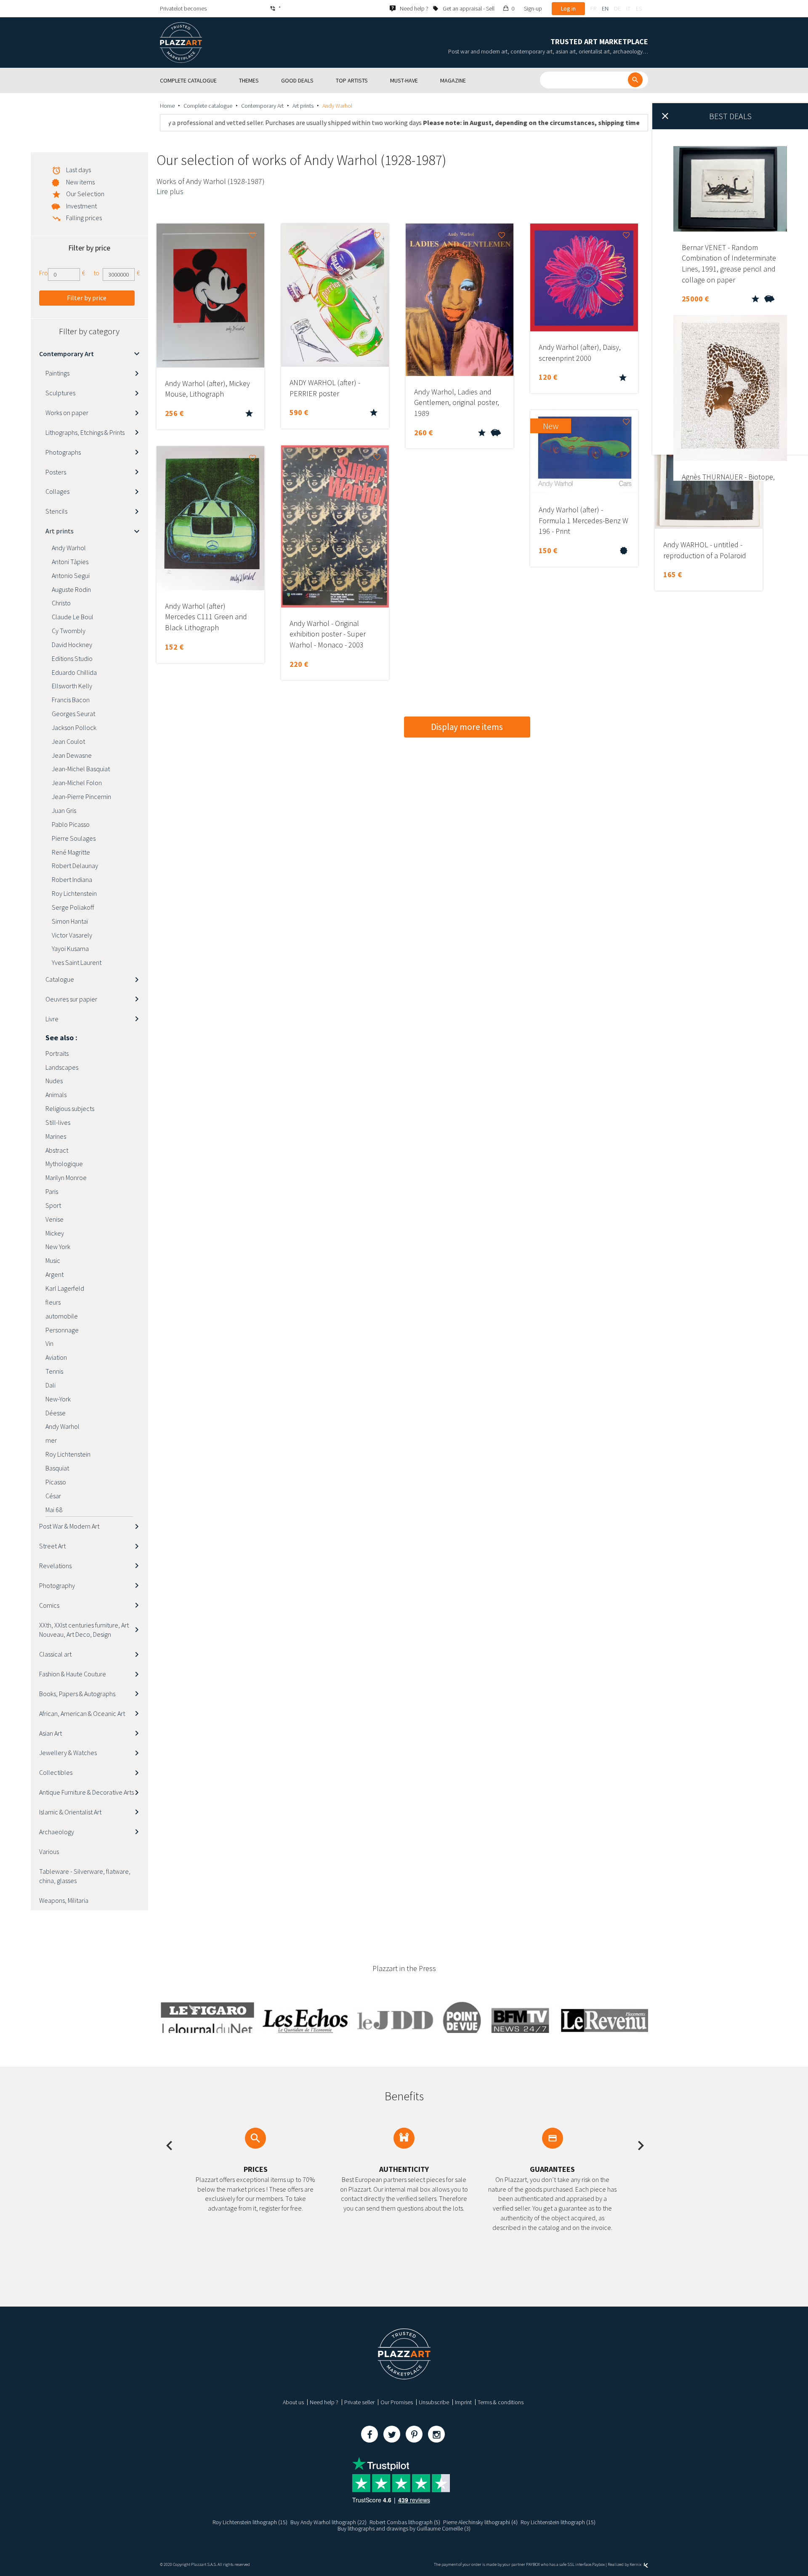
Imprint (463, 2402)
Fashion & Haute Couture (73, 1674)
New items (80, 182)
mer (51, 1440)
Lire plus (170, 191)
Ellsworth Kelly (72, 686)
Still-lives (58, 1122)
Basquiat (57, 1468)
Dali (50, 1385)
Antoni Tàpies (70, 562)
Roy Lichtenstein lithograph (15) (250, 2522)
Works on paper (67, 413)
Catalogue (60, 979)
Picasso (56, 1482)
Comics (49, 1605)
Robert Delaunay (75, 866)
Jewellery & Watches (68, 1753)
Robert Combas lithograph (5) (405, 2522)
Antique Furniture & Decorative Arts (86, 1792)
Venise (54, 1219)
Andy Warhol (69, 548)
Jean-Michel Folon (77, 783)
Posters (56, 472)
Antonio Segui (71, 575)
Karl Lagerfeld (65, 1288)
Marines (56, 1136)
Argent (54, 1274)
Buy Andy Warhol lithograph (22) (328, 2522)
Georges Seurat (73, 714)
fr (593, 8)
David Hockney (72, 645)
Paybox (598, 2564)
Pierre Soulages (74, 838)
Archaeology (57, 1832)
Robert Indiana (72, 879)
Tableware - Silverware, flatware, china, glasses (85, 1876)
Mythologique (64, 1164)
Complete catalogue (208, 106)
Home (167, 106)
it (628, 8)
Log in (568, 8)
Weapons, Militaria (64, 1900)
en (605, 8)
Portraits (57, 1053)
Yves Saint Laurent (77, 962)
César (53, 1496)
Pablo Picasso (71, 824)
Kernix (636, 2564)
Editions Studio (72, 658)
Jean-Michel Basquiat (81, 769)
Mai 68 (54, 1510)
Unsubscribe (434, 2402)
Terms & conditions (501, 2402)
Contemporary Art (262, 106)
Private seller (359, 2402)
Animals (56, 1095)
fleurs (53, 1302)
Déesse (56, 1413)
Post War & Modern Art (69, 1526)
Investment (81, 206)
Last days (78, 170)
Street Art (52, 1546)
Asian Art (50, 1733)
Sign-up (533, 8)
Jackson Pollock (74, 727)
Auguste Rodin (71, 589)
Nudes (54, 1081)
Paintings (57, 373)
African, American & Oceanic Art (82, 1713)
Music (53, 1260)
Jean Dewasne (72, 755)
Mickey (55, 1233)
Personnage (62, 1330)
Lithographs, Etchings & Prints (85, 432)
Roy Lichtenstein (74, 893)
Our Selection (85, 194)
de (617, 8)
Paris (52, 1191)
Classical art (55, 1654)
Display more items (467, 727)
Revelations (55, 1566)
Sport (53, 1205)
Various (49, 1851)
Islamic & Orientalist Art (70, 1812)
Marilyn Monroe (66, 1177)
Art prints (303, 106)
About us (293, 2402)
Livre (52, 1019)
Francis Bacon (71, 700)
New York (58, 1247)
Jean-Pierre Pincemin (81, 797)
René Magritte (71, 852)
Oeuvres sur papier (71, 999)
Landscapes (62, 1067)
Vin (49, 1343)
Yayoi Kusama (70, 948)
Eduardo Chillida (74, 672)
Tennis (54, 1371)
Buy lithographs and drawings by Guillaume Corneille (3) (404, 2528)
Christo (61, 603)
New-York (58, 1399)
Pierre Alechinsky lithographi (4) (480, 2522)
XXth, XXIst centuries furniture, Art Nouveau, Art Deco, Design (84, 1630)
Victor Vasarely (72, 935)
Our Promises (397, 2402)
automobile (62, 1316)
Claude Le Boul (73, 617)
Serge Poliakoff (73, 907)
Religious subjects (70, 1108)
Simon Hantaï (70, 921)
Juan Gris (64, 810)
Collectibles (56, 1772)
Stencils (56, 511)
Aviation (56, 1357)
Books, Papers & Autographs (77, 1694)
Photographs (63, 452)
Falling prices (84, 218)
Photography (57, 1585)
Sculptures (60, 393)
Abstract (57, 1150)
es (639, 8)
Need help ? (324, 2402)
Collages (57, 491)
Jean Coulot (68, 741)
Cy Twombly (69, 631)
